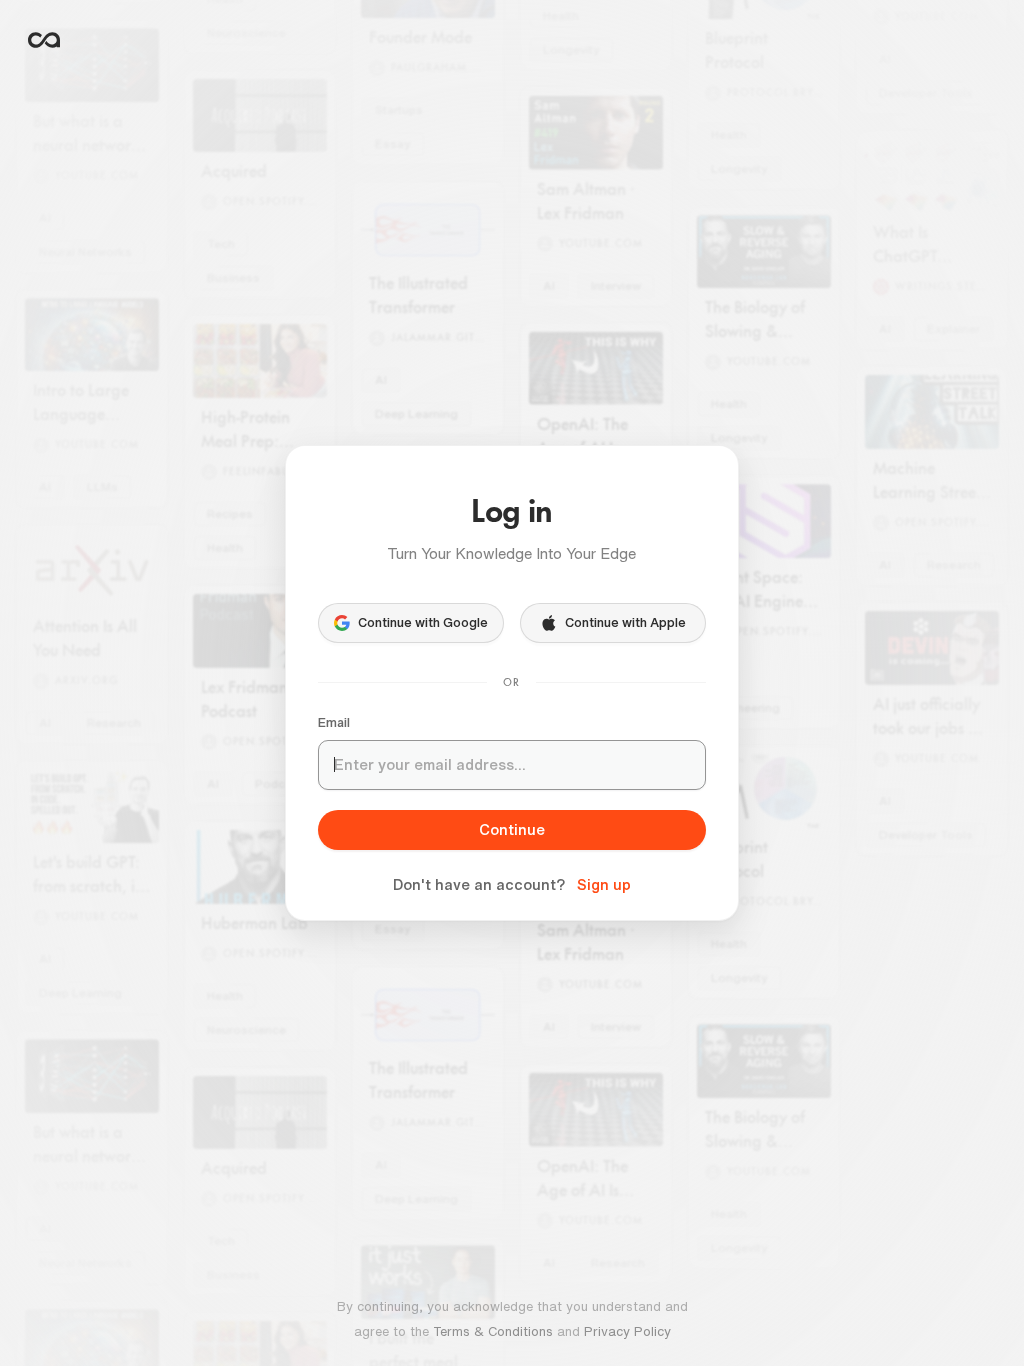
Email (334, 722)
